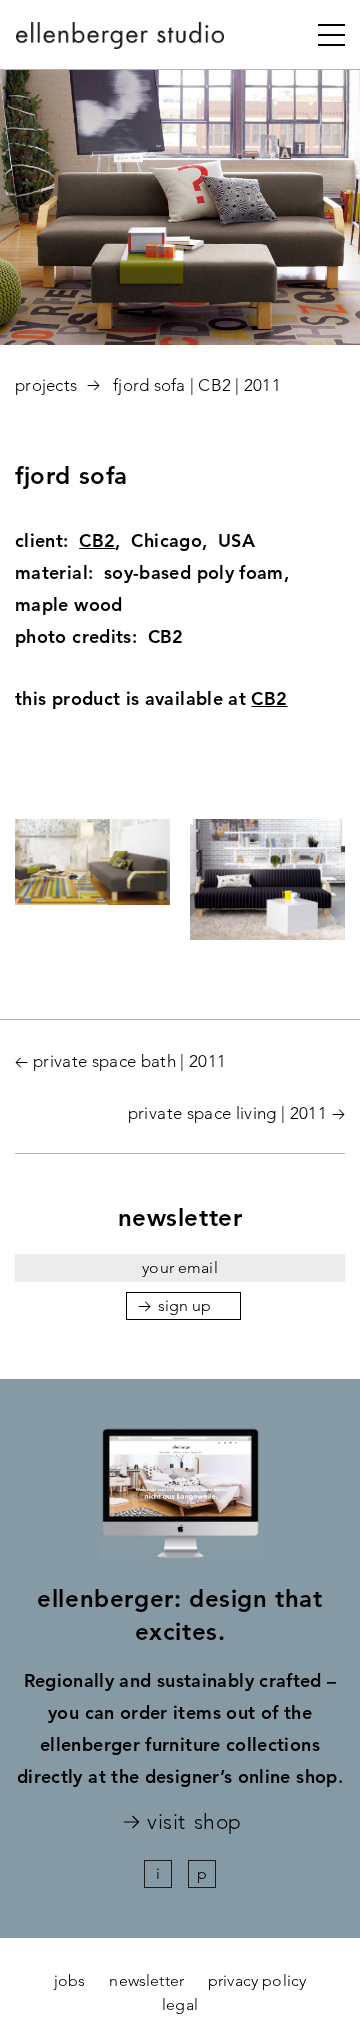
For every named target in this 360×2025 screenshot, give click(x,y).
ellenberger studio (121, 41)
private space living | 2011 (227, 1113)
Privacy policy (257, 1980)
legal (180, 2004)
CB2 (97, 540)
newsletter (146, 1980)
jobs (70, 1980)
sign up (185, 1305)
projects (46, 385)
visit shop (194, 1822)
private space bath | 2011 (130, 1061)
